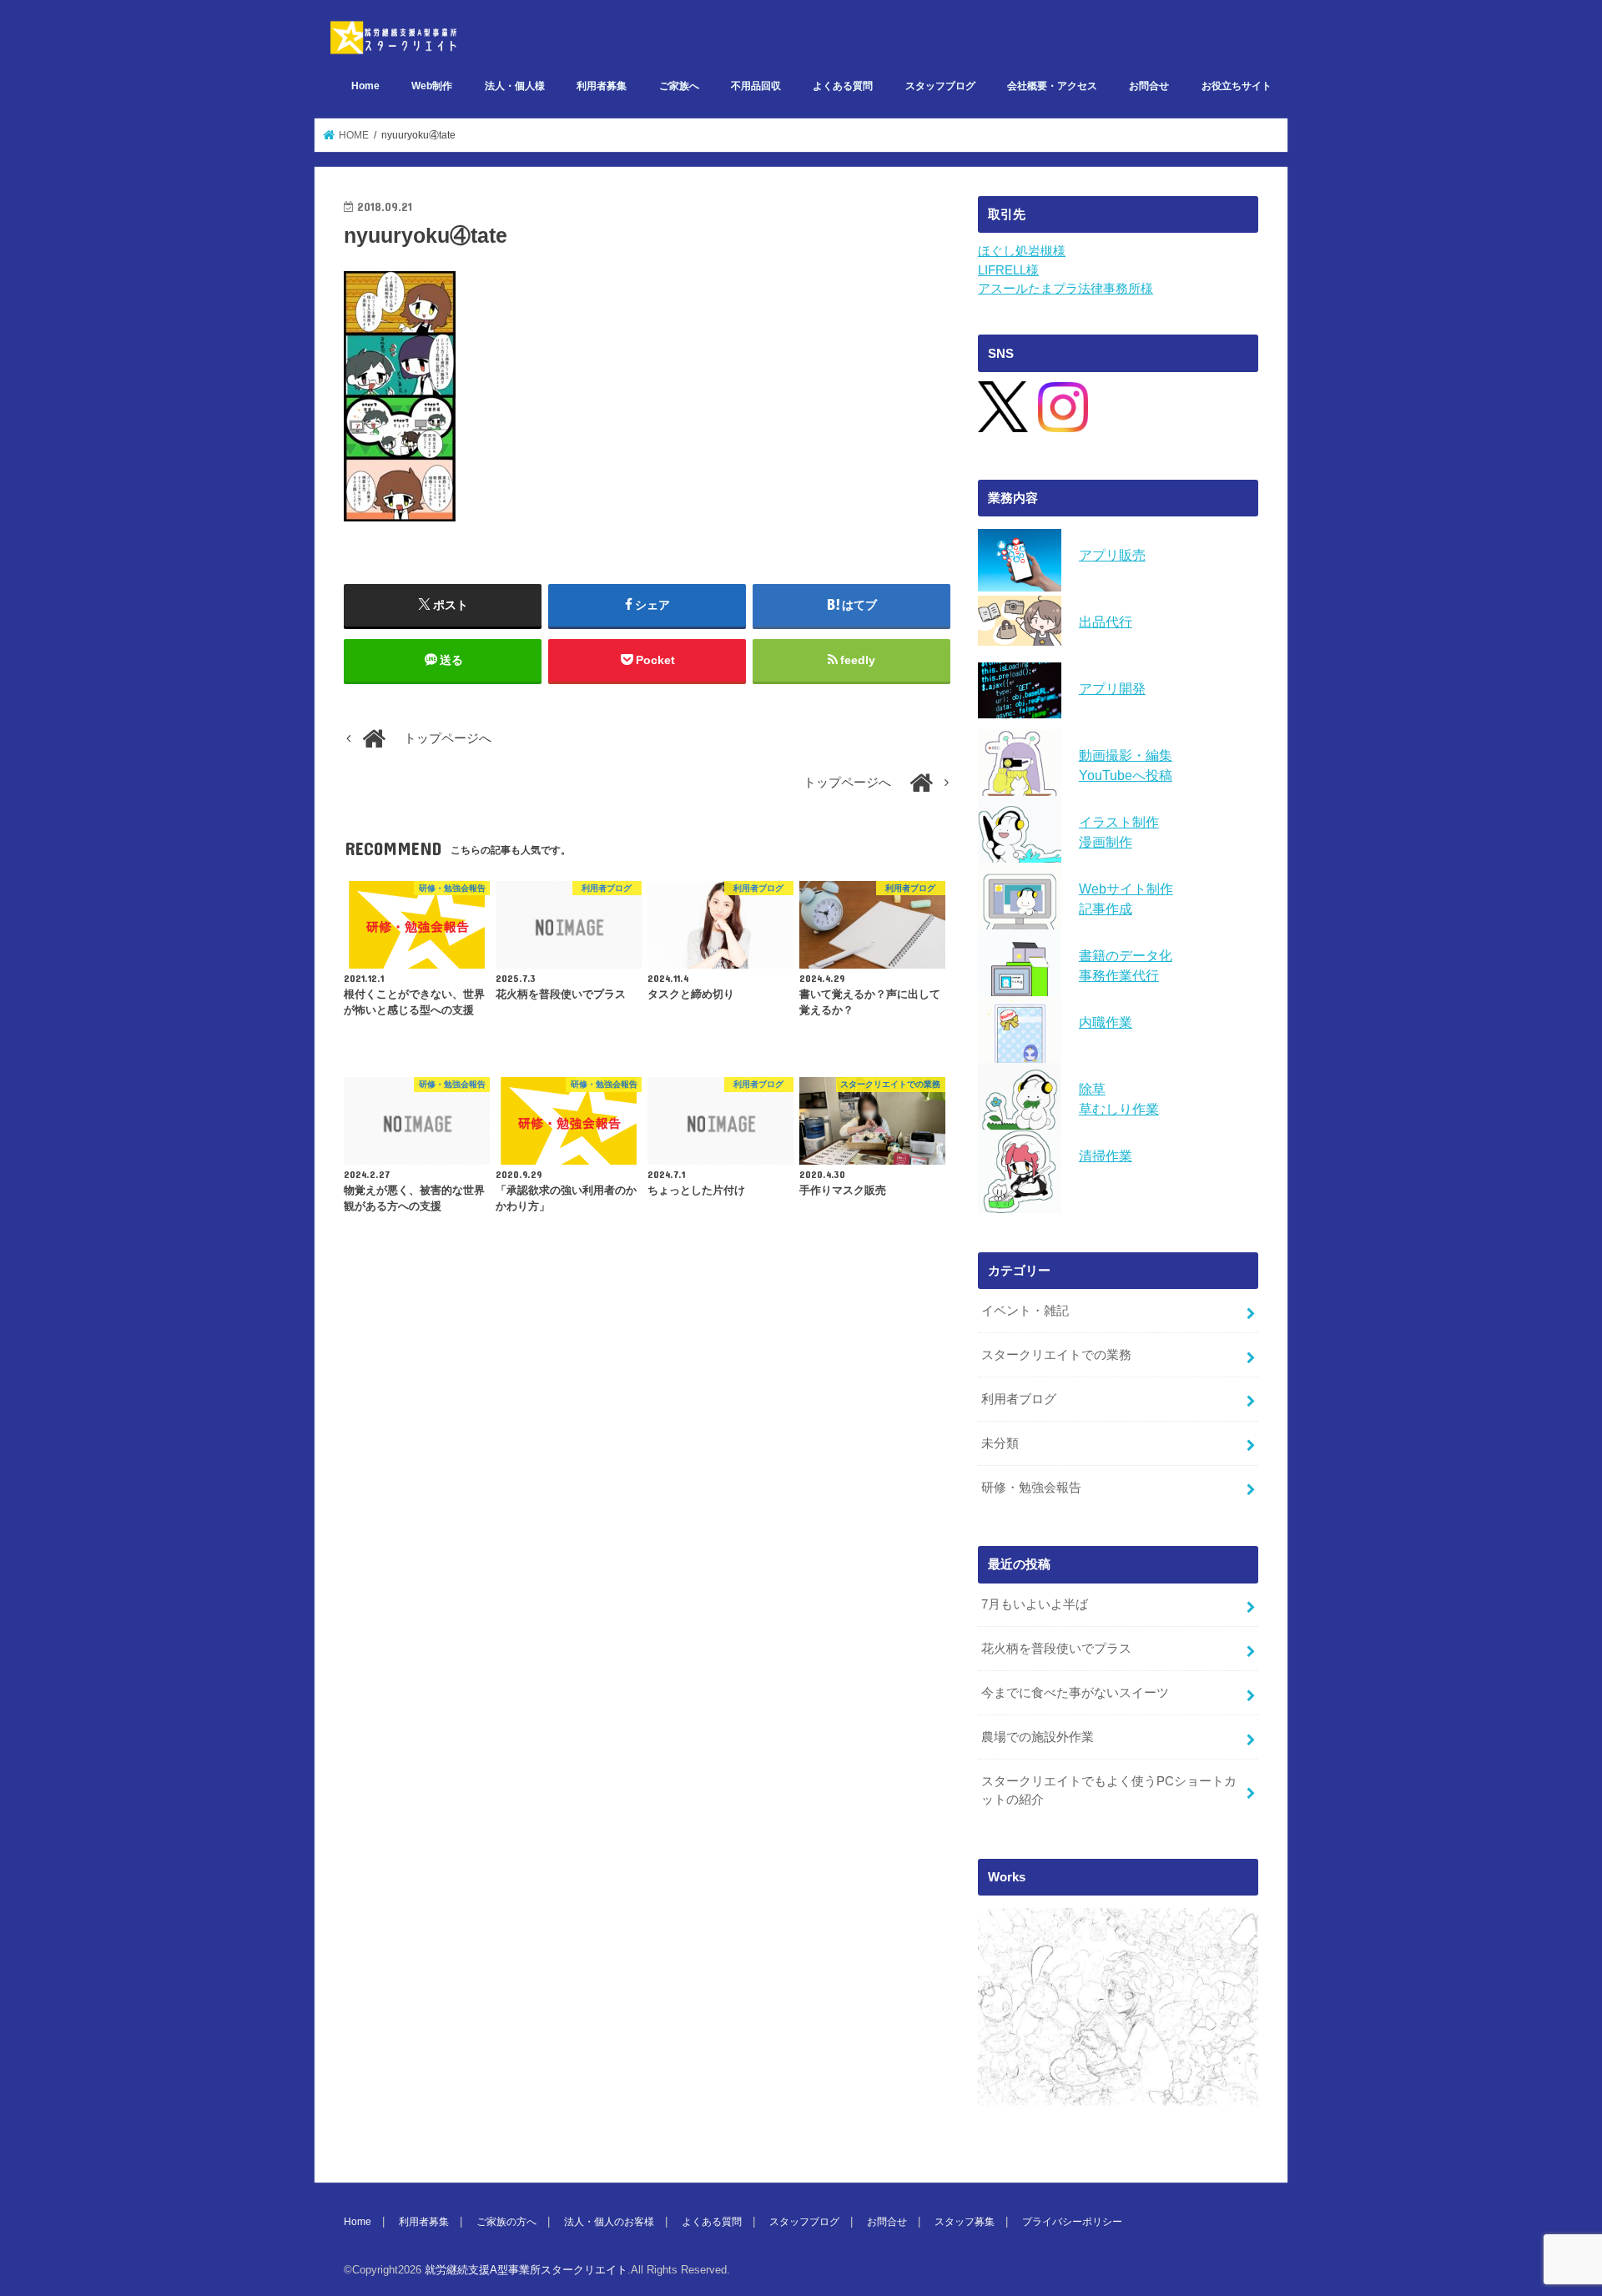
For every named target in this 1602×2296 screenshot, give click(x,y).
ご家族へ (679, 86)
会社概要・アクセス (1052, 86)
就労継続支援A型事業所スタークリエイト (526, 2270)
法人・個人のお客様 (609, 2222)
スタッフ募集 (965, 2222)
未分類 (1000, 1443)
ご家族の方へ (506, 2222)
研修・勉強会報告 (1031, 1488)
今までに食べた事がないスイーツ (1075, 1693)
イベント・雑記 (1025, 1311)
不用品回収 (756, 86)
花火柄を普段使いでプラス (1056, 1649)
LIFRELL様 (1008, 270)
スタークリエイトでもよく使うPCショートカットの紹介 (1109, 1790)
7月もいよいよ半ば (1035, 1604)
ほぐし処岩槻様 (1022, 251)
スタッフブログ (940, 86)
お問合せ (1149, 86)
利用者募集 (602, 86)
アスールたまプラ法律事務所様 (1065, 289)
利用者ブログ (1019, 1399)
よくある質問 (843, 86)
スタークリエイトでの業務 (1056, 1355)
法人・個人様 (515, 86)
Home (365, 86)
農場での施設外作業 (1038, 1737)
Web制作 (432, 86)
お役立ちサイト (1237, 86)
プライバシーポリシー (1072, 2222)
